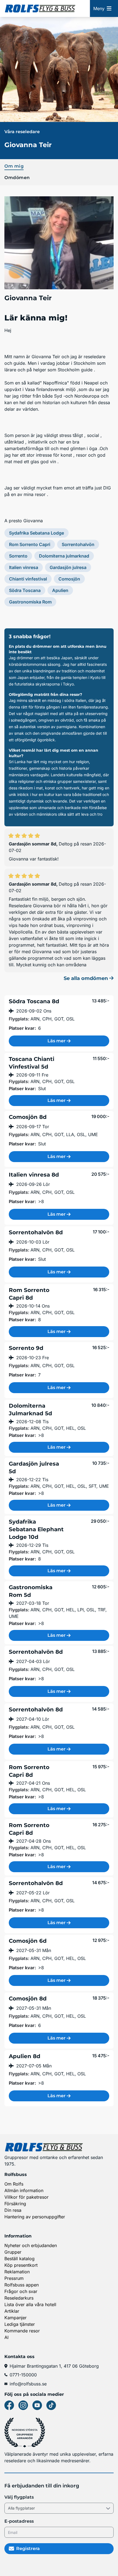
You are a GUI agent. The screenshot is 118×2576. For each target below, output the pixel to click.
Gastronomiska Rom (30, 602)
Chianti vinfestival (28, 579)
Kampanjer (16, 2318)
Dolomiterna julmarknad (64, 556)
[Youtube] (37, 2405)
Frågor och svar (21, 2291)
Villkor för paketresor (26, 2197)
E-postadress (19, 2521)
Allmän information (24, 2190)
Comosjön (69, 579)
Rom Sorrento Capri (30, 544)
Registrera (28, 2549)
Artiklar (12, 2311)
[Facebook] (9, 2405)
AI (6, 2337)
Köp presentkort (21, 2265)
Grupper (13, 2252)
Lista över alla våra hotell (30, 2304)
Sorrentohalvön (78, 544)
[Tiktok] (51, 2405)
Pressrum (14, 2278)
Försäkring (15, 2204)
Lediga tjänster (20, 2324)
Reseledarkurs (19, 2298)
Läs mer (57, 1041)
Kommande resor (22, 2331)
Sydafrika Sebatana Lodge (36, 533)
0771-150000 (23, 2375)
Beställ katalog (19, 2259)
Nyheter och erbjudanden (31, 2245)
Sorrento (18, 556)
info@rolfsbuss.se (28, 2384)
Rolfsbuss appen (22, 2285)
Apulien (60, 590)
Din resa (13, 2210)
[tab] (59, 166)
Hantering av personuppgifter (35, 2217)
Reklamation (17, 2272)
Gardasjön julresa (68, 567)
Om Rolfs (14, 2184)
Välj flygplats (19, 2497)
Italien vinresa (24, 567)
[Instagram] (23, 2405)
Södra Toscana (25, 590)
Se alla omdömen (86, 978)
